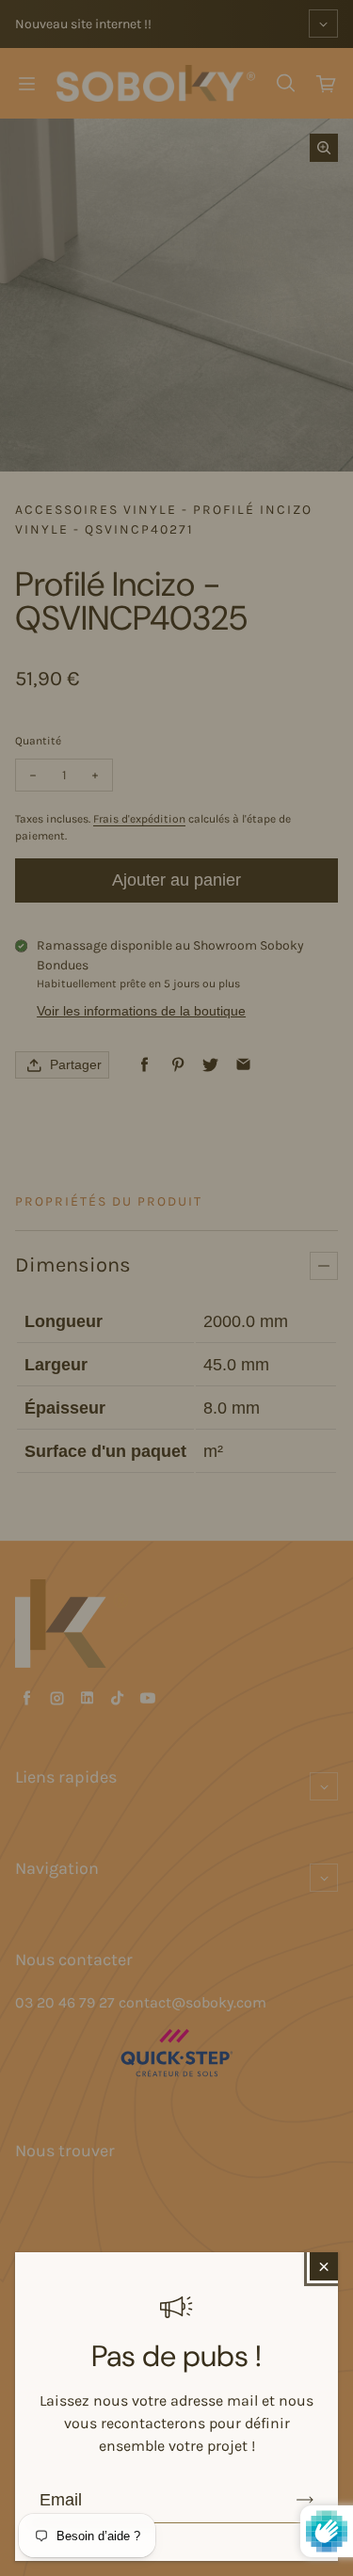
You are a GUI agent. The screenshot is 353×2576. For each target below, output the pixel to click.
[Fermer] (324, 2266)
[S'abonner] (305, 2500)
